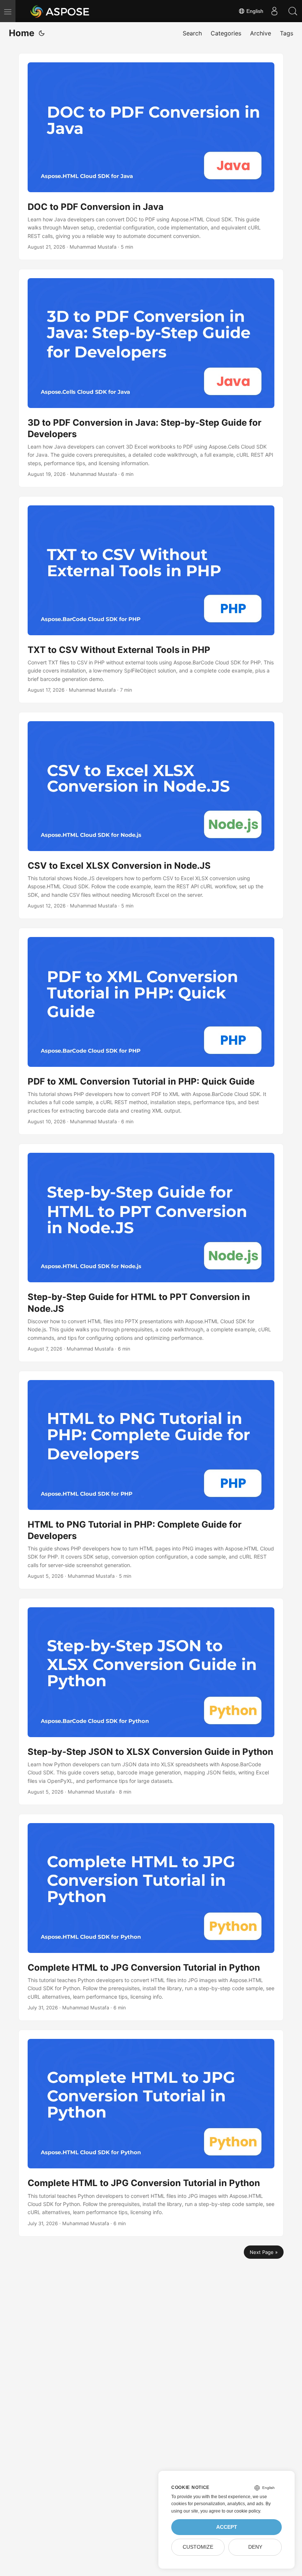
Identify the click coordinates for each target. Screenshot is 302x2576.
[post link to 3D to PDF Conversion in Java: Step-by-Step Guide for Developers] (151, 378)
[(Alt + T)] (42, 33)
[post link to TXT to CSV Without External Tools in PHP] (151, 600)
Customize (198, 2547)
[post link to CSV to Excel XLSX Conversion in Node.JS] (151, 815)
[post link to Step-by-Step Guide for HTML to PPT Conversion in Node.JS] (151, 1253)
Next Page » (264, 2252)
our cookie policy (243, 2511)
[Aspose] (60, 11)
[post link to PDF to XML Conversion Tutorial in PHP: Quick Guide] (151, 1031)
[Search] (293, 11)
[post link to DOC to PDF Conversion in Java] (151, 157)
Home (22, 33)
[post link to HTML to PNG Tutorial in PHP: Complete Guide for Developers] (151, 1480)
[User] (274, 11)
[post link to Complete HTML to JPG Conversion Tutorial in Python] (151, 1917)
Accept (227, 2527)
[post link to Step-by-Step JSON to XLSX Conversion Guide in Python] (151, 1702)
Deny (255, 2547)
